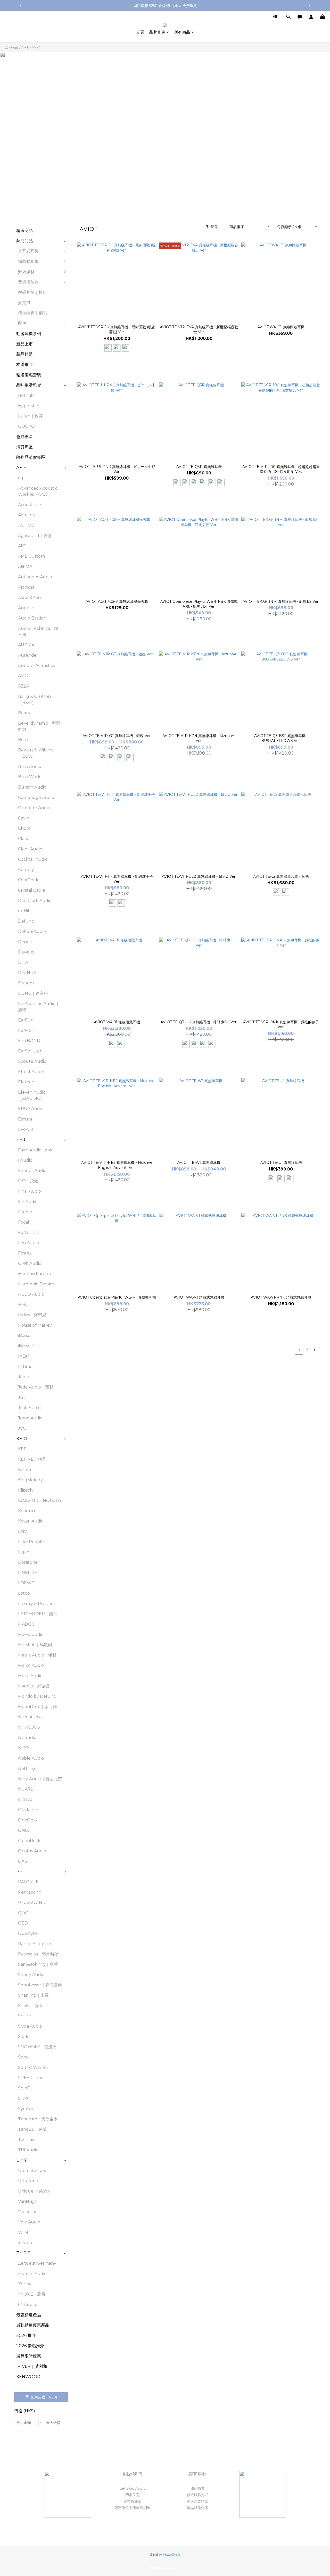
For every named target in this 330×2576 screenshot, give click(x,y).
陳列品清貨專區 (31, 457)
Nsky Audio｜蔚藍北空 (40, 1779)
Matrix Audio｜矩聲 (37, 1655)
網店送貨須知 (197, 2501)
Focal (24, 1222)
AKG (22, 546)
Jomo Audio (30, 1418)
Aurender (28, 655)
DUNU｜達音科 (33, 993)
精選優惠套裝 (29, 375)
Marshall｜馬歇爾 (35, 1645)
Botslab (26, 395)
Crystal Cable (32, 890)
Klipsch (25, 1490)
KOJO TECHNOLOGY (40, 1500)
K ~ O (22, 1439)
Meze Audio (30, 1676)
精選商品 (24, 231)
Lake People (31, 1542)
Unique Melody (34, 2191)
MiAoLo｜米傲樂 (34, 1686)
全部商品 (12, 47)
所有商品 (182, 32)
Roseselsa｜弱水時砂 (38, 1954)
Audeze (26, 608)
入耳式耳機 (28, 251)
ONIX (24, 1830)
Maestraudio (31, 1634)
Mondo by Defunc (37, 1696)
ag (21, 478)
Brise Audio (30, 767)
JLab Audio (29, 1408)
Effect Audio (31, 1072)
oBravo (25, 1799)
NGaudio (27, 1738)
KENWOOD (28, 2377)
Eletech (26, 1082)
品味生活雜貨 (29, 385)
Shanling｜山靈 (33, 1995)
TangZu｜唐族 (33, 2129)
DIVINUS (27, 973)
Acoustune (30, 505)
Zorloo (25, 2284)
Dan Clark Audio (35, 901)
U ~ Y (21, 2160)
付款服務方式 (197, 2495)
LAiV (22, 1531)
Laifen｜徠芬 (30, 416)
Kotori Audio (31, 1521)
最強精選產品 (29, 2315)
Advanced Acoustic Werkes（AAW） (38, 491)
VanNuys (27, 2201)
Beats (24, 713)
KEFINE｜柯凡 (32, 1459)
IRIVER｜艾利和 (32, 2366)
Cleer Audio (30, 849)
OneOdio (27, 1820)
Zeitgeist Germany (37, 2263)
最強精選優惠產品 (33, 2325)
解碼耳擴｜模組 (32, 292)
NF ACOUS (29, 1727)
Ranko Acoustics (35, 1944)
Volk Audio (29, 2222)
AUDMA (26, 645)
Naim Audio (30, 1717)
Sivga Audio (30, 2026)
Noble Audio (31, 1758)
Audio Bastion (32, 618)
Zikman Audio (32, 2274)
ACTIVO (26, 525)
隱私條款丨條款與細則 (133, 2508)
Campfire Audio (34, 808)
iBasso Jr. (27, 1346)
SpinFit (25, 2088)
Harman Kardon (35, 1274)
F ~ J (21, 1140)
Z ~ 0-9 (23, 2253)
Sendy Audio (31, 1975)
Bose (23, 740)
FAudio (25, 1160)
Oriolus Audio (32, 1851)
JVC (22, 1428)
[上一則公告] (21, 6)
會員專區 (24, 437)
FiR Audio (28, 1202)
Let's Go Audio (133, 2488)
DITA (23, 962)
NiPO (23, 1748)
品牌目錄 (157, 32)
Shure (24, 2016)
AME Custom (31, 556)
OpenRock (29, 1841)
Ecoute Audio (32, 1061)
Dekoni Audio (32, 931)
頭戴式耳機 (28, 261)
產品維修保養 (197, 2508)
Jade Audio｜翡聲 (36, 1387)
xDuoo (25, 2243)
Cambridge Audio (36, 797)
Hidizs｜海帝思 (32, 1315)
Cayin (24, 818)
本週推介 (24, 365)
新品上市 (24, 344)
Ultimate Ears (32, 2171)
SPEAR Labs (30, 2078)
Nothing (27, 1768)
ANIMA (25, 567)
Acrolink (27, 515)
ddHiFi (25, 911)
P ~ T (21, 1872)
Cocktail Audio (33, 859)
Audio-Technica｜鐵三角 (38, 632)
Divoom (26, 983)
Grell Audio (30, 1263)
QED (23, 1923)
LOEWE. (27, 1583)
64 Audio (27, 2305)
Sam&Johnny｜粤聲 (38, 1964)
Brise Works (30, 777)
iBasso (24, 1336)
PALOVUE (28, 1882)
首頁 (140, 32)
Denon (25, 942)
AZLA (23, 686)
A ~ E (25, 47)
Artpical (26, 587)
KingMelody (30, 1480)
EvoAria (26, 1129)
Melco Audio (31, 1665)
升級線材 (26, 272)
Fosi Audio (28, 1243)
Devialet (27, 952)
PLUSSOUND (32, 1902)
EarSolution (30, 1051)
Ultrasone (28, 2181)
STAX (23, 2098)
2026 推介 (26, 2335)
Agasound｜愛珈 (35, 536)
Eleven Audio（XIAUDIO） (32, 1095)
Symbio (26, 2109)
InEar (24, 1356)
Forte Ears (29, 1232)
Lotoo (24, 1593)
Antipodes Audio (35, 577)
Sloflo (24, 2036)
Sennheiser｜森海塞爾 (40, 1985)
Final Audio (30, 1191)
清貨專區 (24, 447)
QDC (23, 1913)
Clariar (25, 839)
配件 (22, 323)
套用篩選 (43, 2397)
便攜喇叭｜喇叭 (32, 313)
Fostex (25, 1253)
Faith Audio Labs (35, 1150)
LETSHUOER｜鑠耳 (38, 1614)
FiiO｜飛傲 (28, 1181)
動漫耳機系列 (29, 334)
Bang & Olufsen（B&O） (34, 700)
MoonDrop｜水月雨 (38, 1707)
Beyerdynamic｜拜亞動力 (39, 726)
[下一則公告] (309, 6)
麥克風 (24, 303)
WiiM (23, 2232)
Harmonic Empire (36, 1284)
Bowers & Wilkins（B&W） (36, 753)
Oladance (28, 1810)
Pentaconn (30, 1892)
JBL (22, 1397)
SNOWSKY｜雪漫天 (37, 2047)
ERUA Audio (31, 1109)
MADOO (27, 1624)
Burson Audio (32, 787)
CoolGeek (28, 880)
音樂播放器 (28, 282)
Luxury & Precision (37, 1604)
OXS (23, 1861)
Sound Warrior (33, 2067)
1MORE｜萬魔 (32, 2294)
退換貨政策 (133, 2501)
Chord (24, 828)
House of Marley (35, 1325)
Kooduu (27, 1511)
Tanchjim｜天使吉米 (38, 2119)
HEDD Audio (31, 1294)
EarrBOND (29, 1041)
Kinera (24, 1470)
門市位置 (133, 2495)
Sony (23, 2057)
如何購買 (197, 2488)
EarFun (26, 1020)
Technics (27, 2140)
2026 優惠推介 (30, 2346)
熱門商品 (24, 241)
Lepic (23, 1552)
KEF (22, 1449)
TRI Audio (28, 2150)
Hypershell (29, 406)
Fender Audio (32, 1171)
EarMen (26, 1030)
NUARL (26, 1789)
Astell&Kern (30, 597)
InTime (25, 1366)
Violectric (28, 2212)
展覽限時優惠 (29, 2356)
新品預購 (24, 354)
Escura (25, 1119)
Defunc (26, 921)
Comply (26, 870)
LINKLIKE (28, 1573)
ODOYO (26, 426)
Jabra (24, 1377)
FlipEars (26, 1212)
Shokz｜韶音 (31, 2006)
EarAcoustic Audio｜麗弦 (39, 1007)
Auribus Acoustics (36, 666)
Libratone (28, 1562)
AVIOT (37, 47)
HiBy (23, 1305)
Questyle (27, 1933)
